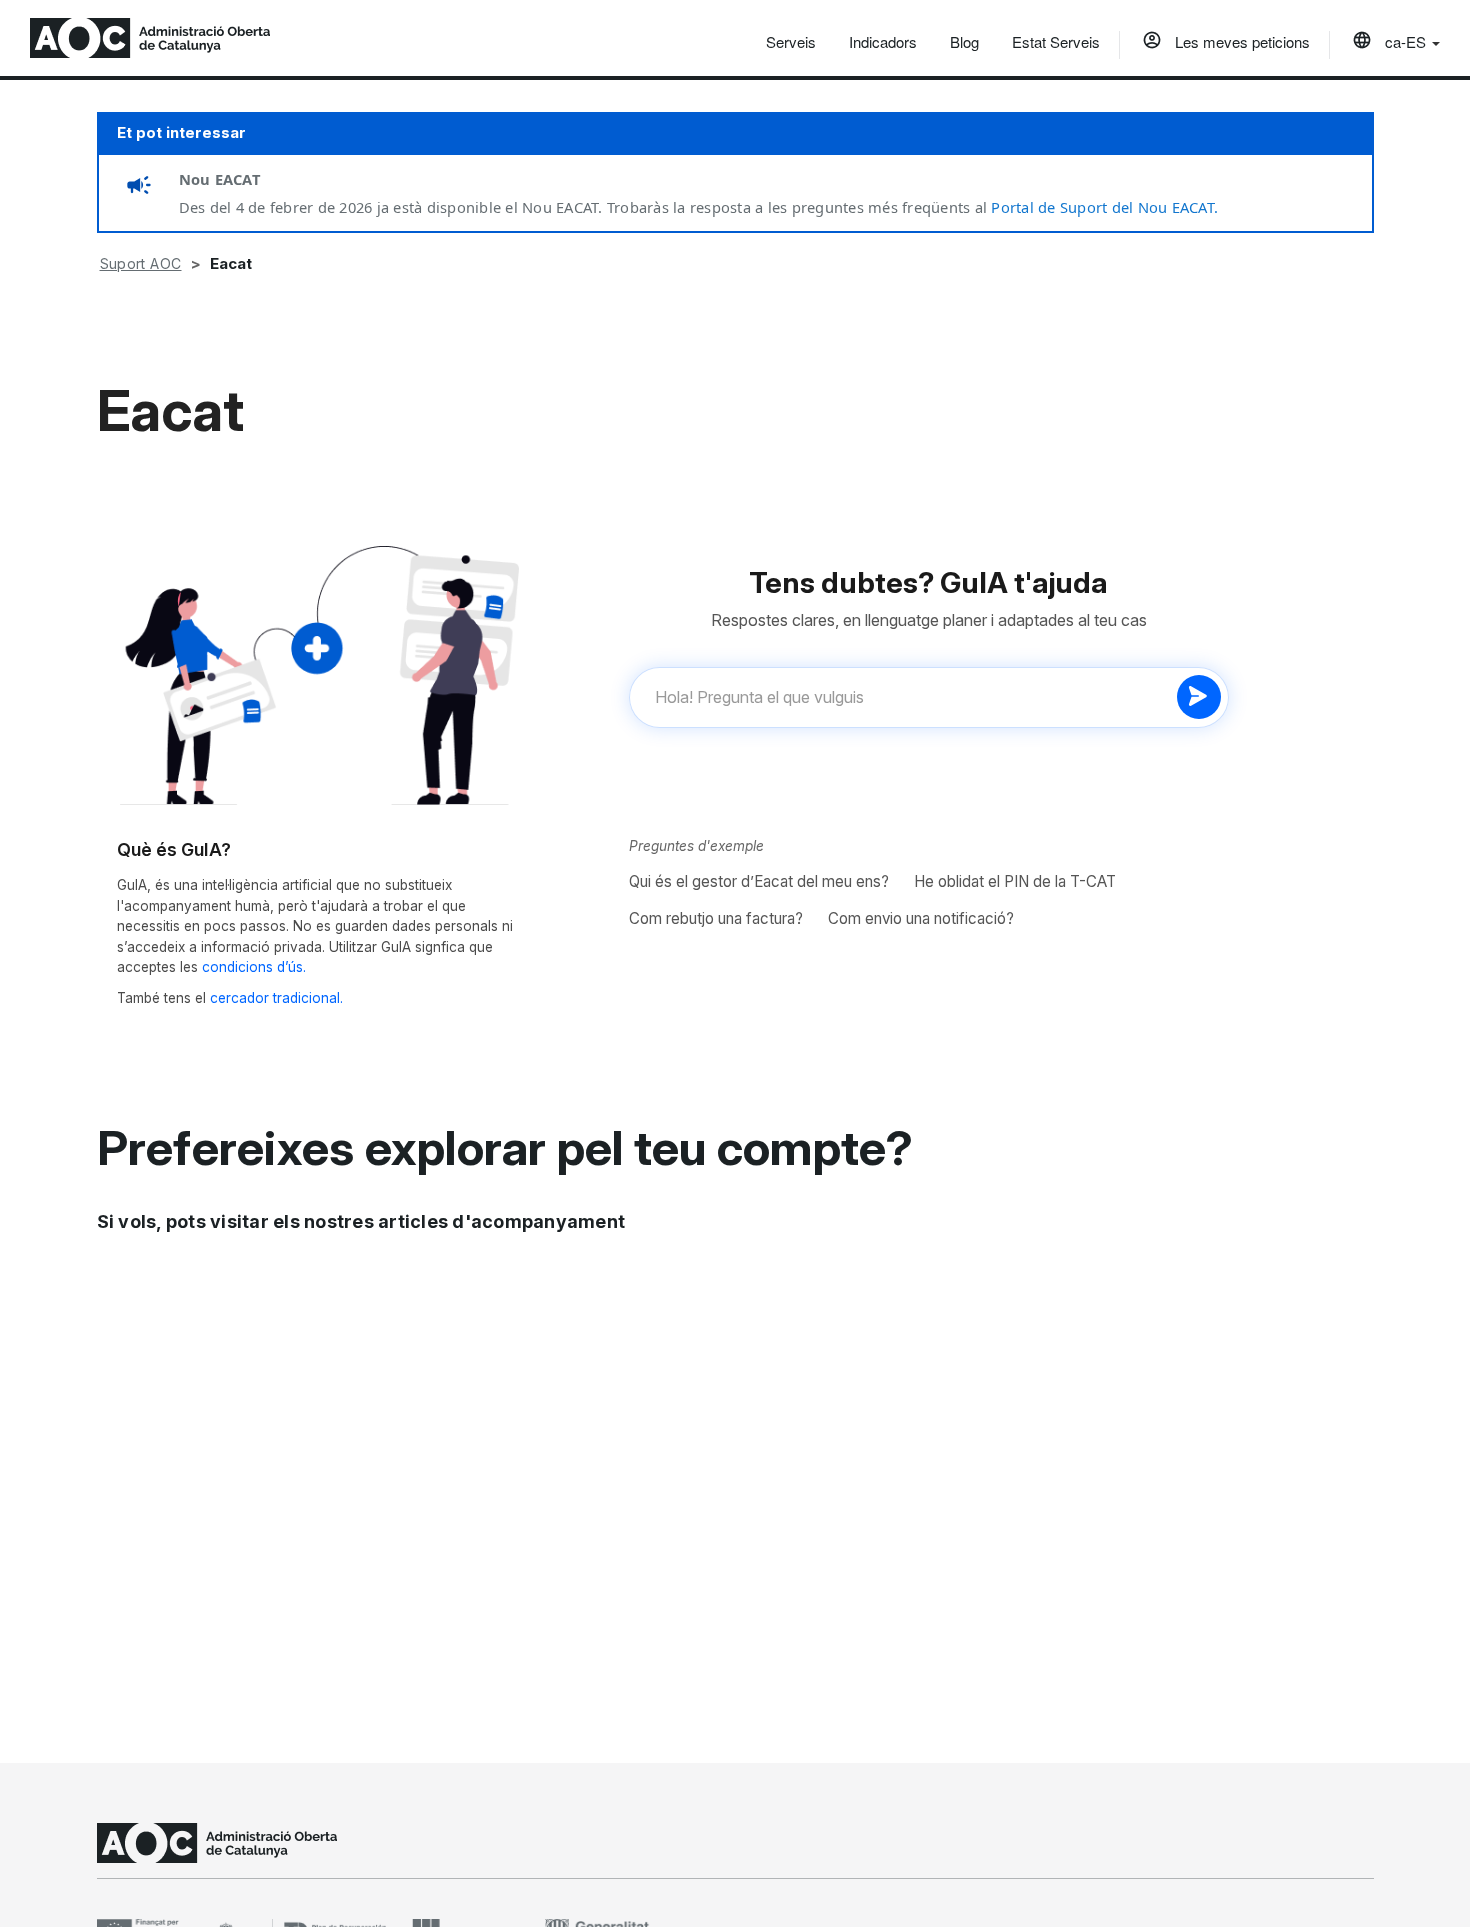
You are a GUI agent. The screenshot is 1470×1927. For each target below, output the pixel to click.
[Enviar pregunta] (1199, 697)
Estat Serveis (1056, 41)
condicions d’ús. (254, 967)
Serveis (791, 41)
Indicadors (883, 41)
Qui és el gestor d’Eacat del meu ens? (759, 881)
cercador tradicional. (276, 998)
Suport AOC (141, 263)
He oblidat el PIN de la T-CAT (1015, 881)
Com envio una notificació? (921, 918)
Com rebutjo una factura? (716, 918)
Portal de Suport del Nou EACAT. (1104, 207)
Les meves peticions (1240, 41)
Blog (964, 41)
